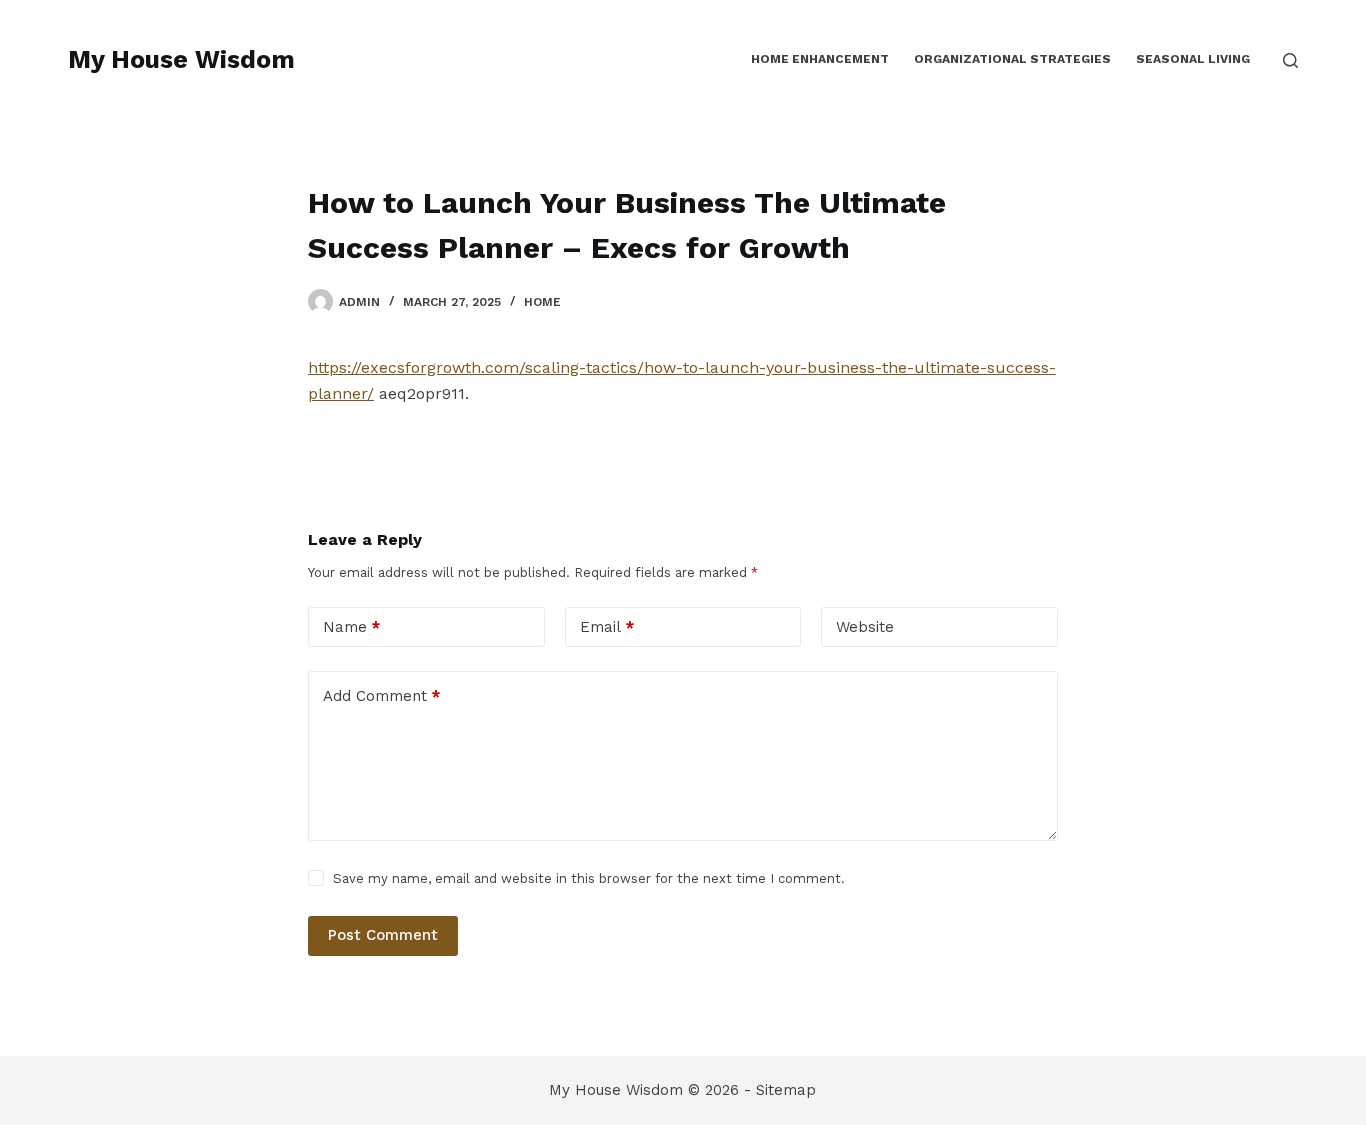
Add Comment (381, 696)
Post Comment (383, 935)
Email (607, 627)
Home (542, 302)
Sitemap (786, 1090)
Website (865, 627)
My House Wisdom (181, 59)
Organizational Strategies (1012, 59)
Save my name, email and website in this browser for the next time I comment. (589, 878)
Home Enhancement (820, 59)
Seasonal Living (1193, 59)
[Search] (1290, 60)
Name (351, 627)
